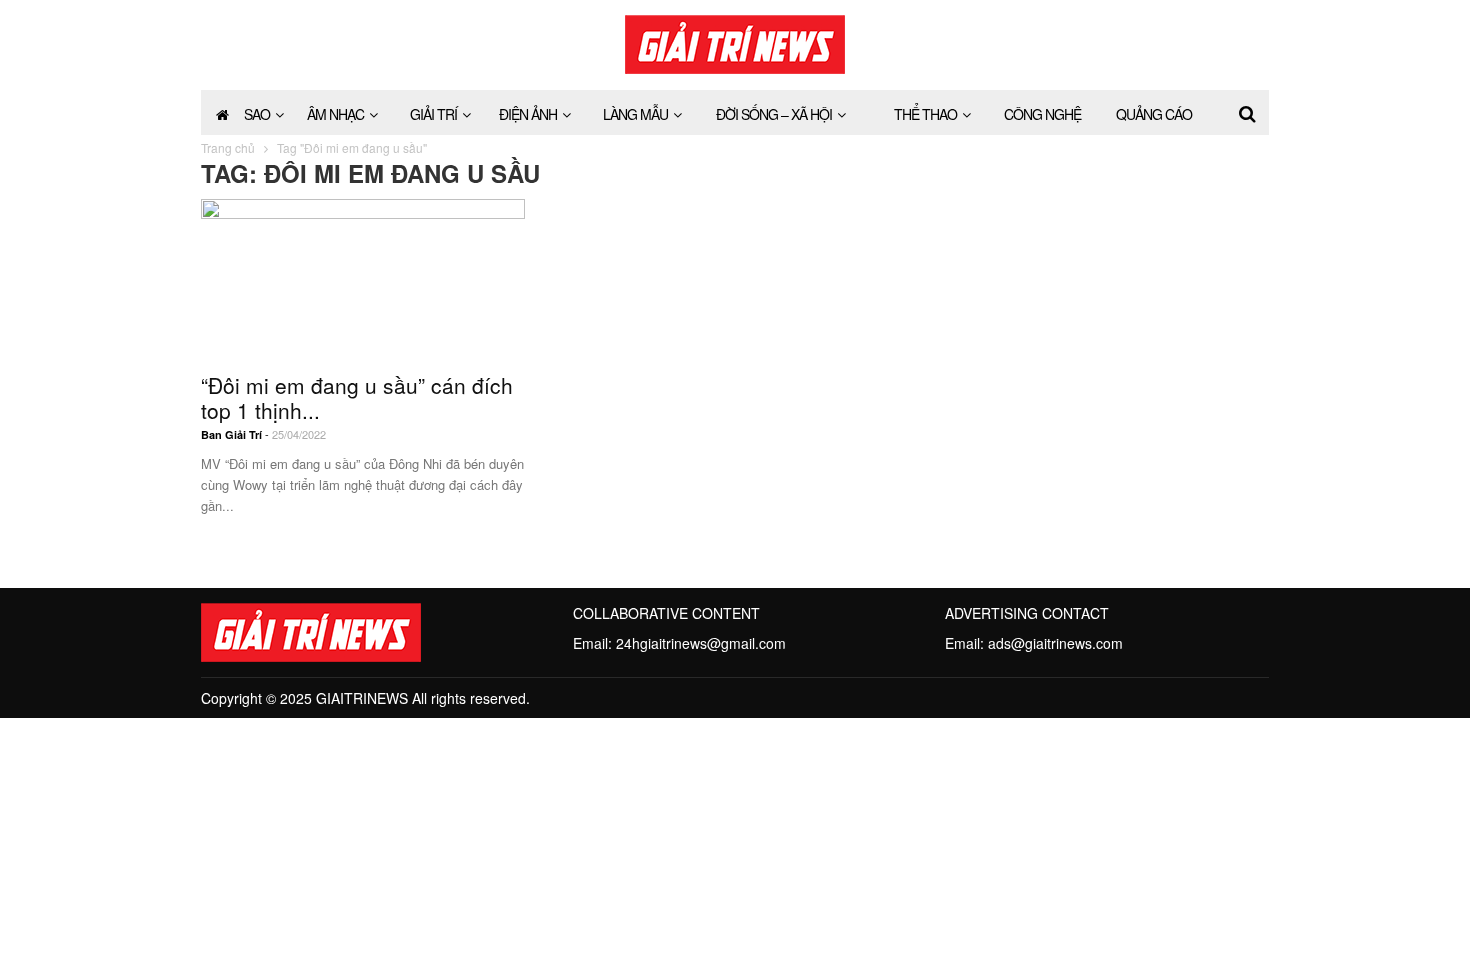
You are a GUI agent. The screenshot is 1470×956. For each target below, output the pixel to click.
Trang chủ (228, 147)
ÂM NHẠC (335, 114)
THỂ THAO (925, 114)
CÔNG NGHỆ (1042, 114)
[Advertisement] (1107, 324)
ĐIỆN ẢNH (528, 114)
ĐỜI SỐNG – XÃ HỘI (774, 114)
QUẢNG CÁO (1154, 114)
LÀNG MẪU (635, 114)
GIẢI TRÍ (433, 114)
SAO (257, 114)
